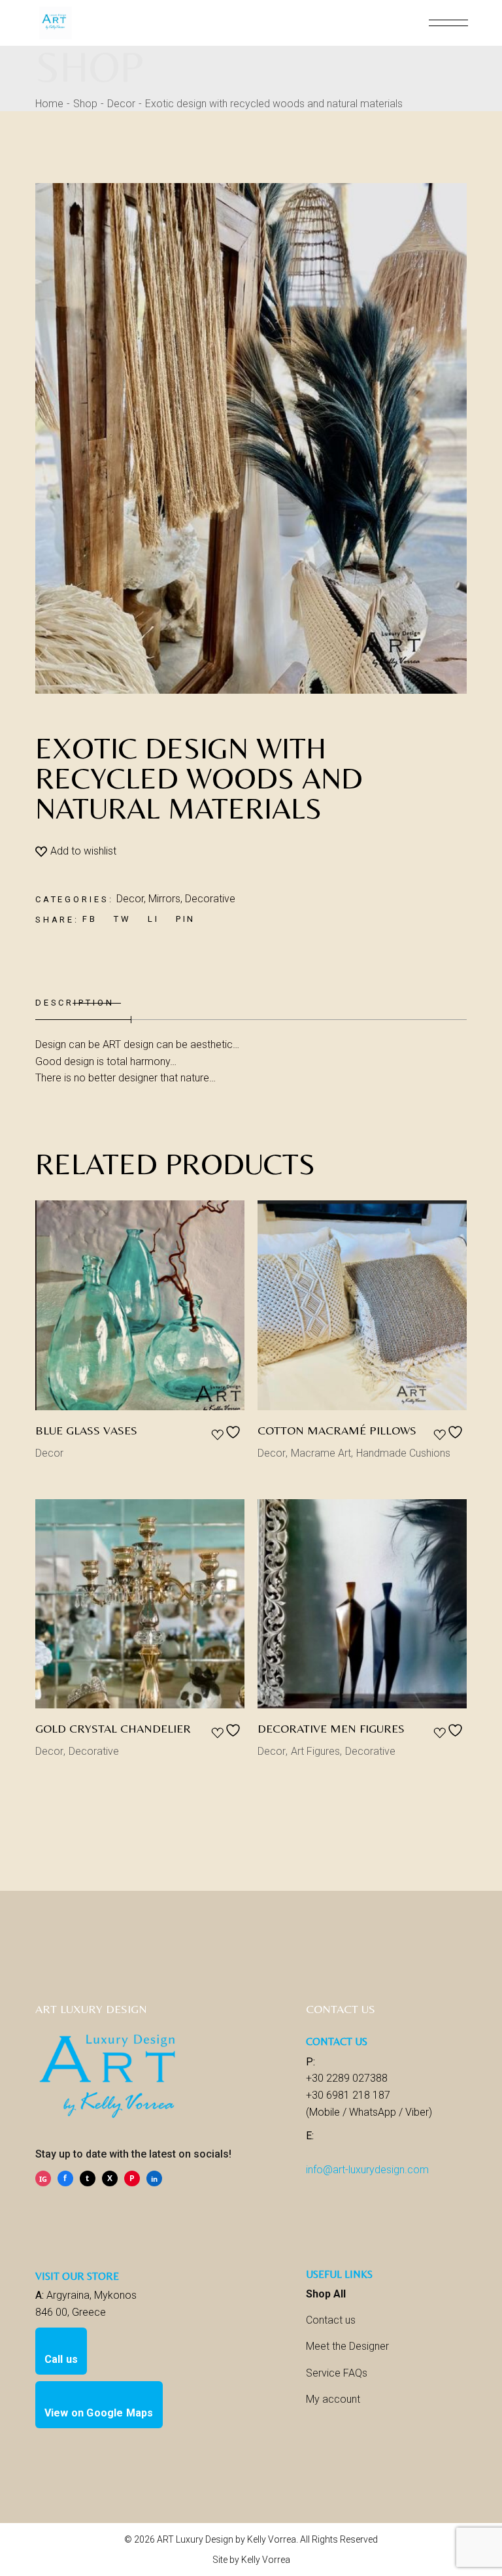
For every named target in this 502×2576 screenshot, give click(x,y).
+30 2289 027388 (347, 2078)
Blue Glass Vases (86, 1430)
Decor (130, 899)
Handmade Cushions (403, 1453)
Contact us (331, 2320)
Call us (61, 2359)
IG (43, 2179)
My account (333, 2399)
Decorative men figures (331, 1728)
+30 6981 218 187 (348, 2095)
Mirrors (164, 899)
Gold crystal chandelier (113, 1728)
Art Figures (315, 1751)
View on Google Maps (99, 2413)
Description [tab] (75, 1003)
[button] (76, 851)
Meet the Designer (347, 2346)
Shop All (326, 2294)
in (154, 2179)
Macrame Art (321, 1453)
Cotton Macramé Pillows (337, 1430)
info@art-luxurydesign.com (367, 2170)
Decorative (210, 899)
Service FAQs (337, 2373)
